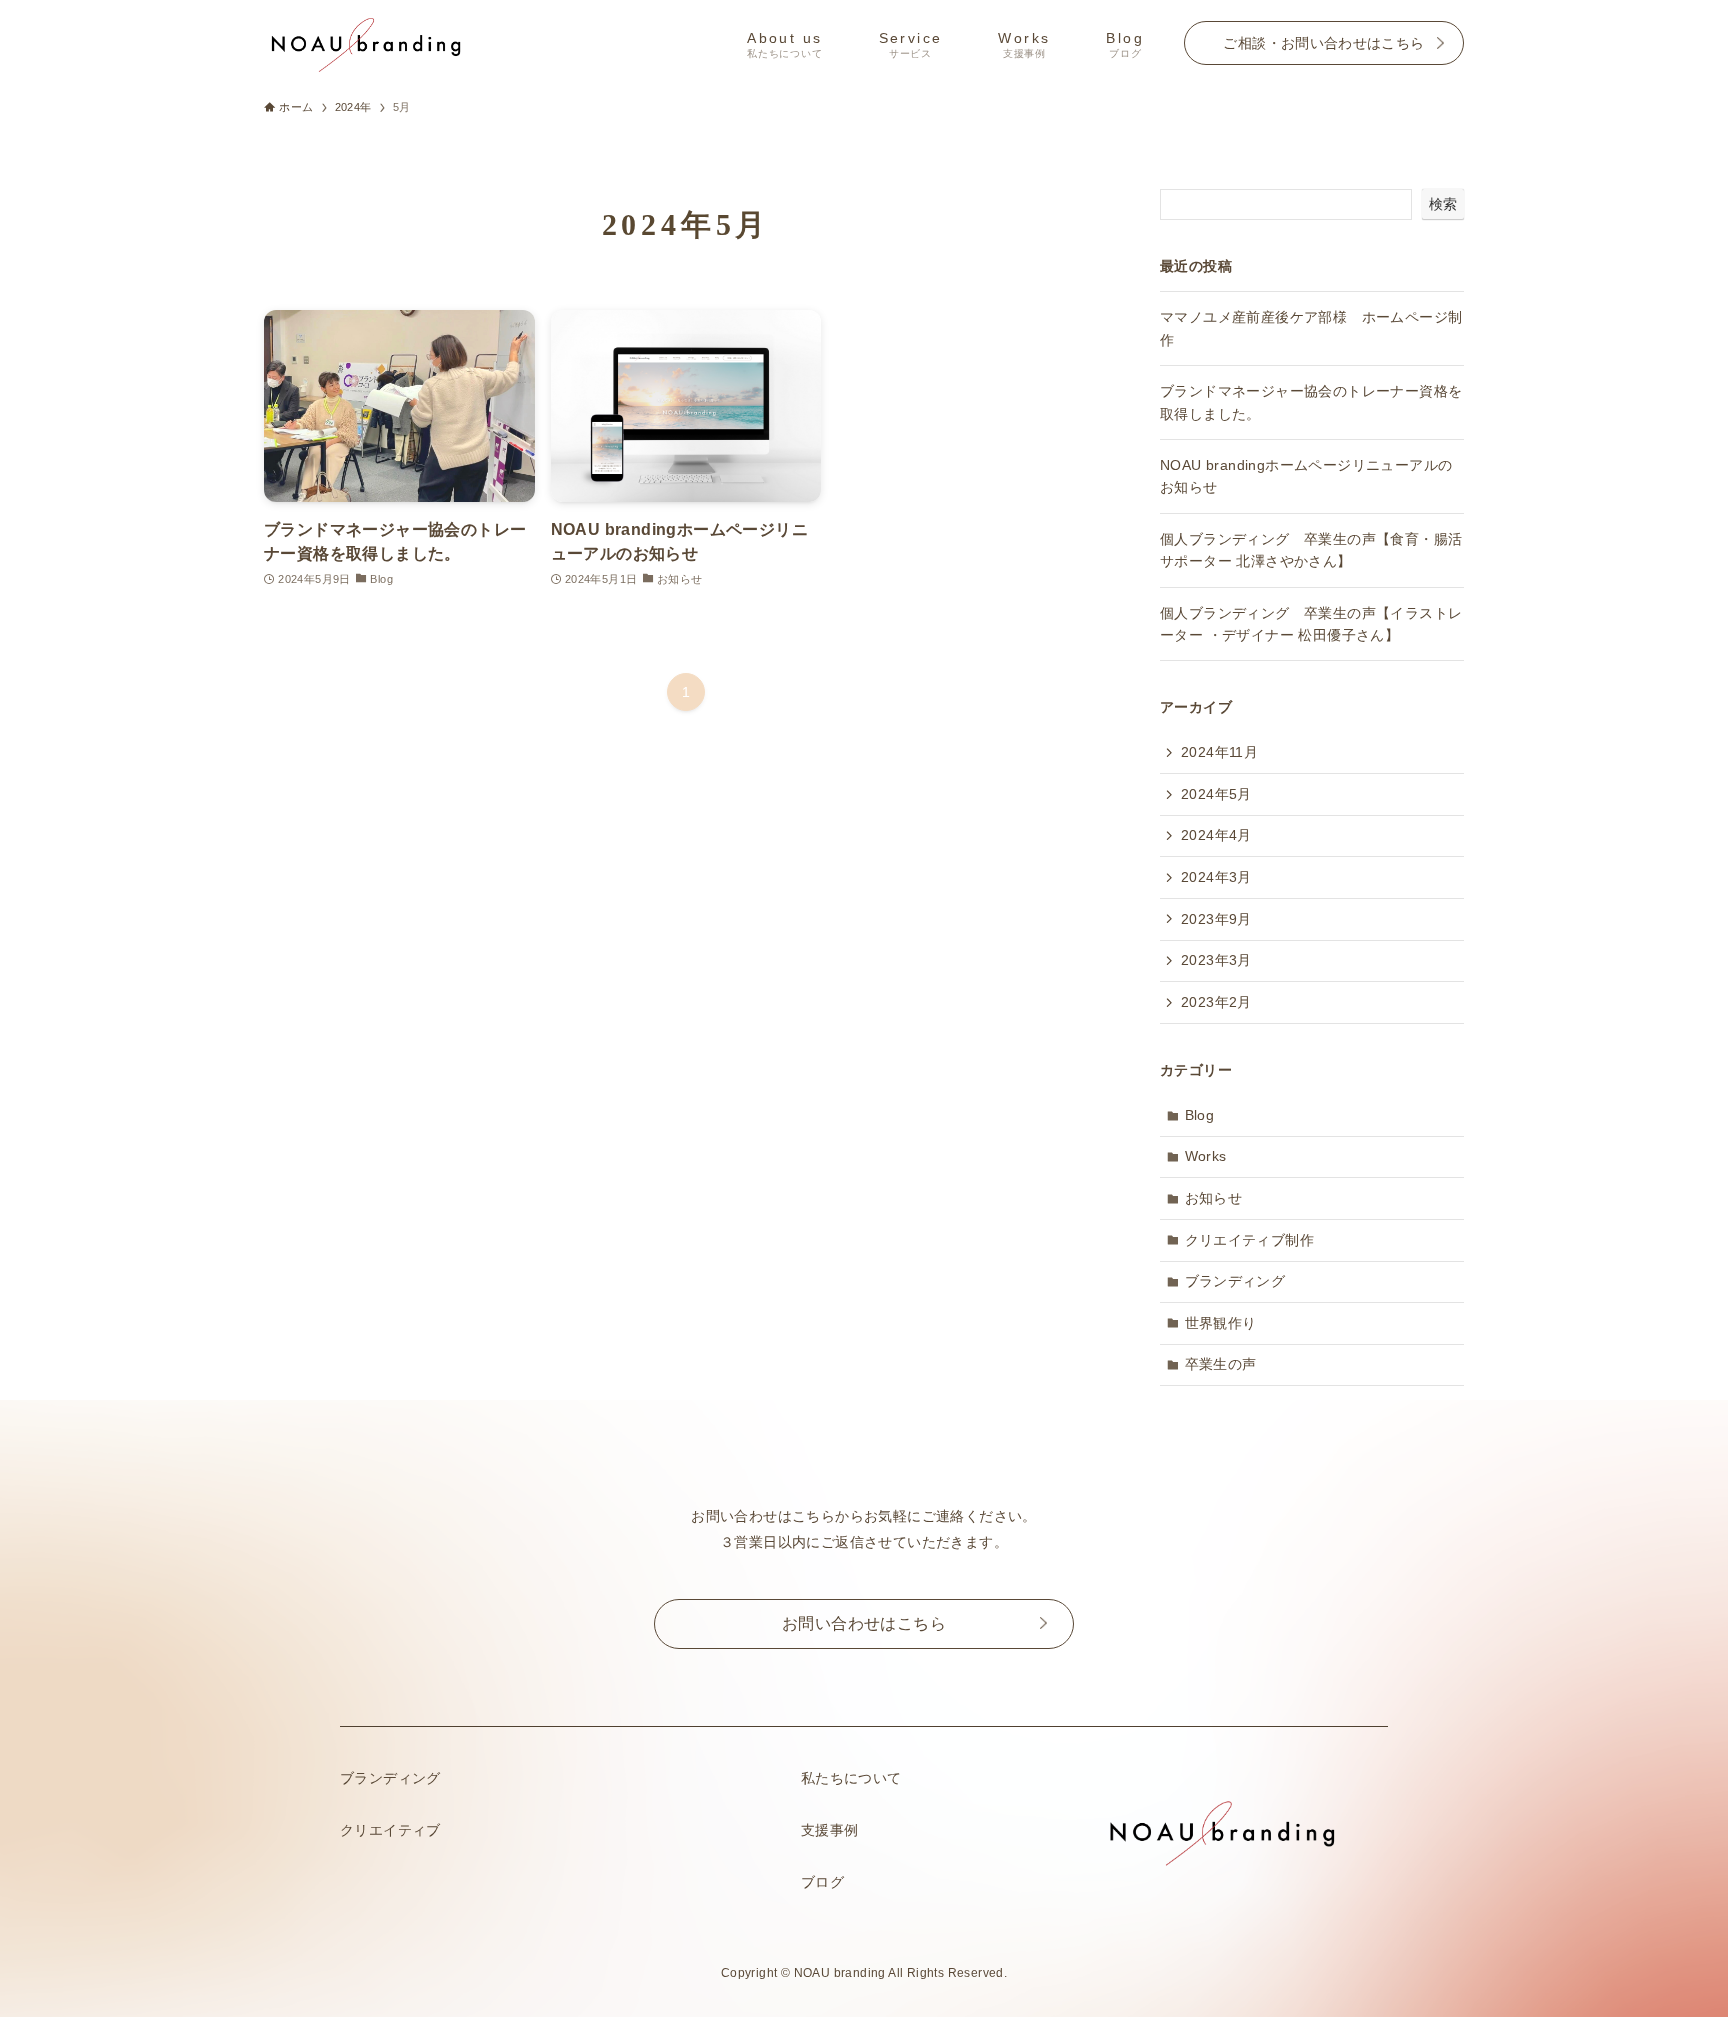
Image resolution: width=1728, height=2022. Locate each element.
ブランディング (1235, 1281)
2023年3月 (1216, 960)
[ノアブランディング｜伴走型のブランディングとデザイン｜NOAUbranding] (365, 43)
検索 (1443, 204)
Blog (1200, 1115)
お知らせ (1214, 1198)
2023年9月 (1216, 919)
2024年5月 (1216, 794)
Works (1206, 1156)
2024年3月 (1216, 877)
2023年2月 (1216, 1002)
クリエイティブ (390, 1830)
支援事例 (830, 1830)
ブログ (822, 1882)
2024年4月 (1216, 835)
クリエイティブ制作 (1250, 1240)
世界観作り (1221, 1323)
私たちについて (851, 1778)
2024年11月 (1219, 752)
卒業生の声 (1221, 1364)
